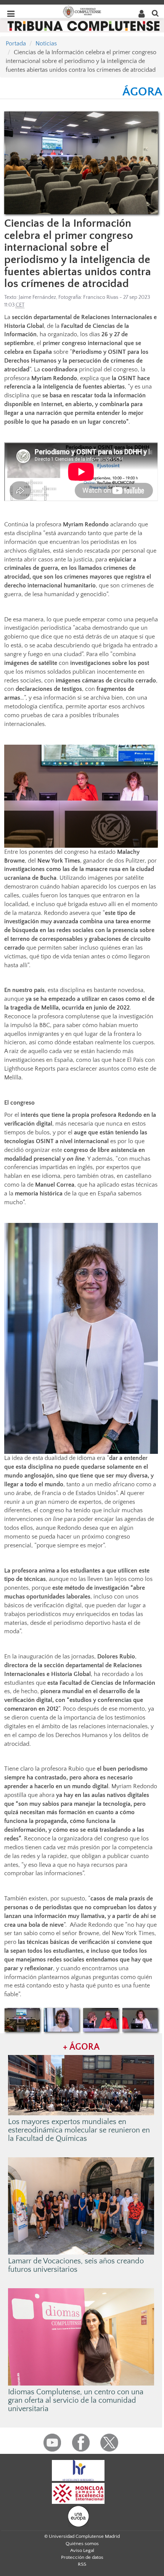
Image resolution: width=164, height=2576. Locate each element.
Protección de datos (82, 2557)
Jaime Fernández (37, 297)
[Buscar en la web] (155, 13)
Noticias (46, 44)
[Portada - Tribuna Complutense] (84, 25)
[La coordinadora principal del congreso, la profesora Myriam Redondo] (62, 2020)
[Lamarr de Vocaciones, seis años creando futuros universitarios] (81, 2205)
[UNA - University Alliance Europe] (78, 2516)
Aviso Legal (82, 2550)
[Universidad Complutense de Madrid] (82, 11)
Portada (16, 44)
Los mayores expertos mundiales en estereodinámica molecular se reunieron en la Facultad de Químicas (79, 2130)
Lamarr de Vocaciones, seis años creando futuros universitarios (76, 2265)
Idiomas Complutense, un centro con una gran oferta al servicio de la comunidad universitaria (76, 2400)
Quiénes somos (82, 2544)
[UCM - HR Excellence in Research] (78, 2470)
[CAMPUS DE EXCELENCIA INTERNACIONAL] (78, 2493)
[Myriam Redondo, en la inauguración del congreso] (140, 2020)
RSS (82, 2564)
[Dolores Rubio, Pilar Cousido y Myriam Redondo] (22, 2020)
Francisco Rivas (101, 297)
